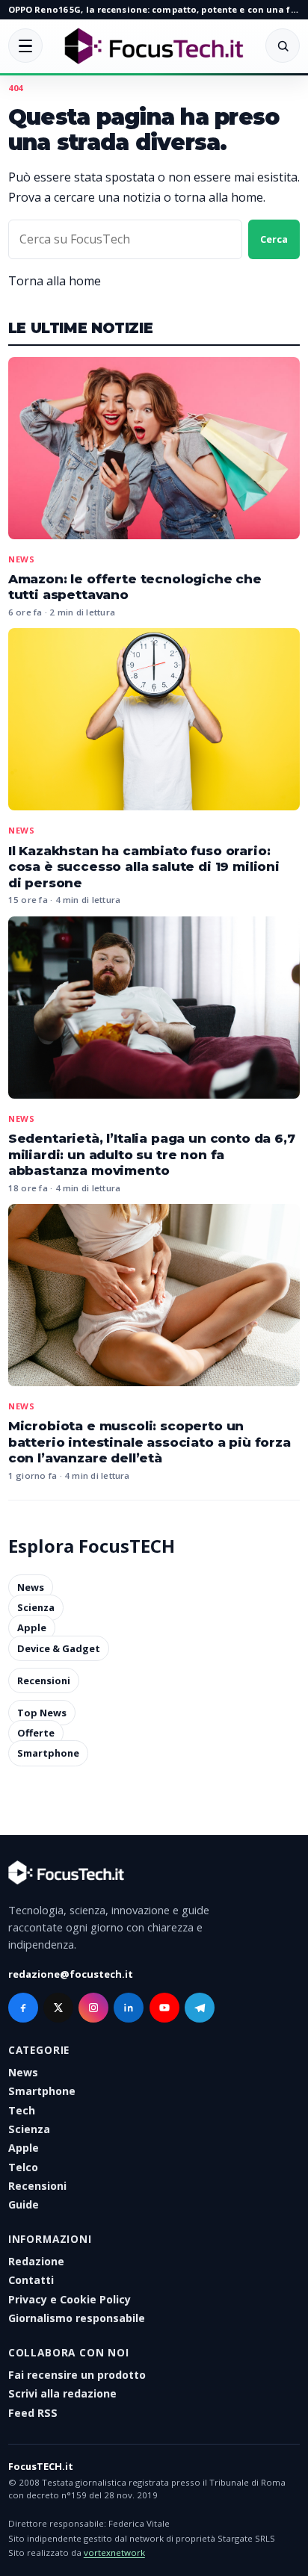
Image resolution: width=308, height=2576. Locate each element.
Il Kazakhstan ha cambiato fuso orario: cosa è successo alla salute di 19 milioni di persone (144, 867)
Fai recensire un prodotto (77, 2375)
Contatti (31, 2280)
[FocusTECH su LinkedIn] (129, 2008)
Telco (23, 2167)
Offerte (36, 1733)
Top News (42, 1713)
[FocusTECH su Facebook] (23, 2008)
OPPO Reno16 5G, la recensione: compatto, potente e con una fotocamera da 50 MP (154, 9)
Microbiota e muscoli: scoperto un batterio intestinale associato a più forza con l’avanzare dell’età (150, 1442)
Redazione (36, 2261)
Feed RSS (33, 2413)
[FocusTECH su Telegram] (200, 2008)
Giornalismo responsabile (77, 2318)
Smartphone (48, 1754)
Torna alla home (55, 281)
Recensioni (44, 1680)
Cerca (274, 239)
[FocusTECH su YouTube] (164, 2008)
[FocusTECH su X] (58, 2008)
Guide (24, 2204)
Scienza (36, 1607)
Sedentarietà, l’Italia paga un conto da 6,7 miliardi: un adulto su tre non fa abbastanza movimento (152, 1154)
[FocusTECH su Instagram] (93, 2008)
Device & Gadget (59, 1648)
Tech (22, 2110)
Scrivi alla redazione (62, 2393)
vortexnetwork (114, 2552)
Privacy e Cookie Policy (70, 2299)
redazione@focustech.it (71, 1974)
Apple (32, 1628)
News (22, 559)
